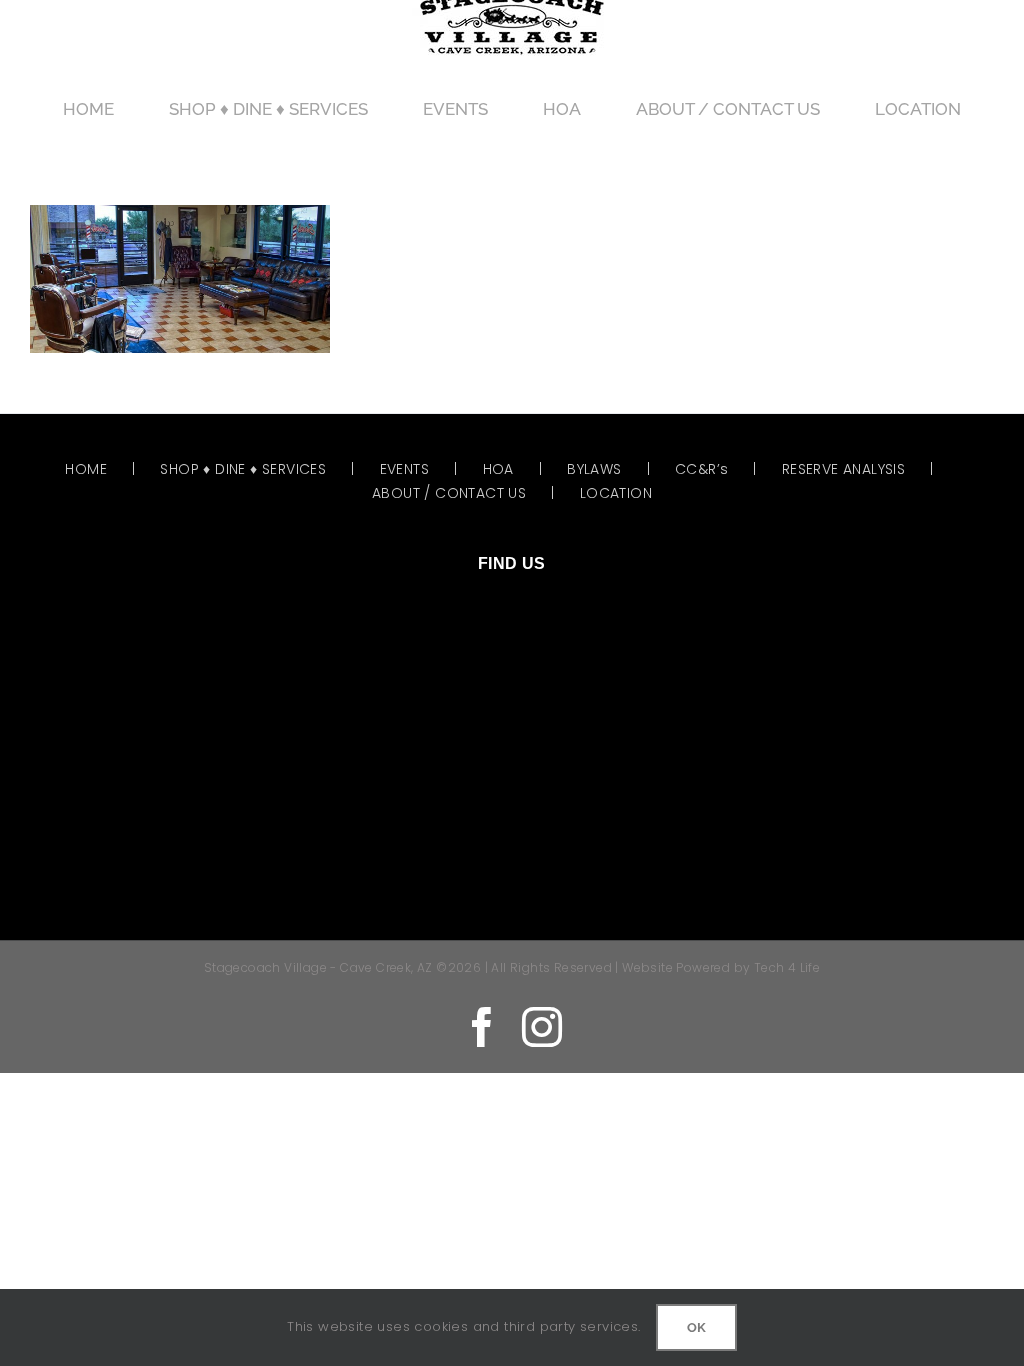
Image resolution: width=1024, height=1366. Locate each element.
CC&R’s (701, 469)
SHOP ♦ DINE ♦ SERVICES (243, 469)
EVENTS (404, 469)
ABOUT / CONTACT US (449, 493)
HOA (498, 469)
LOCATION (616, 493)
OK (696, 1327)
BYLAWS (594, 469)
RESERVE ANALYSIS (843, 469)
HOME (86, 469)
